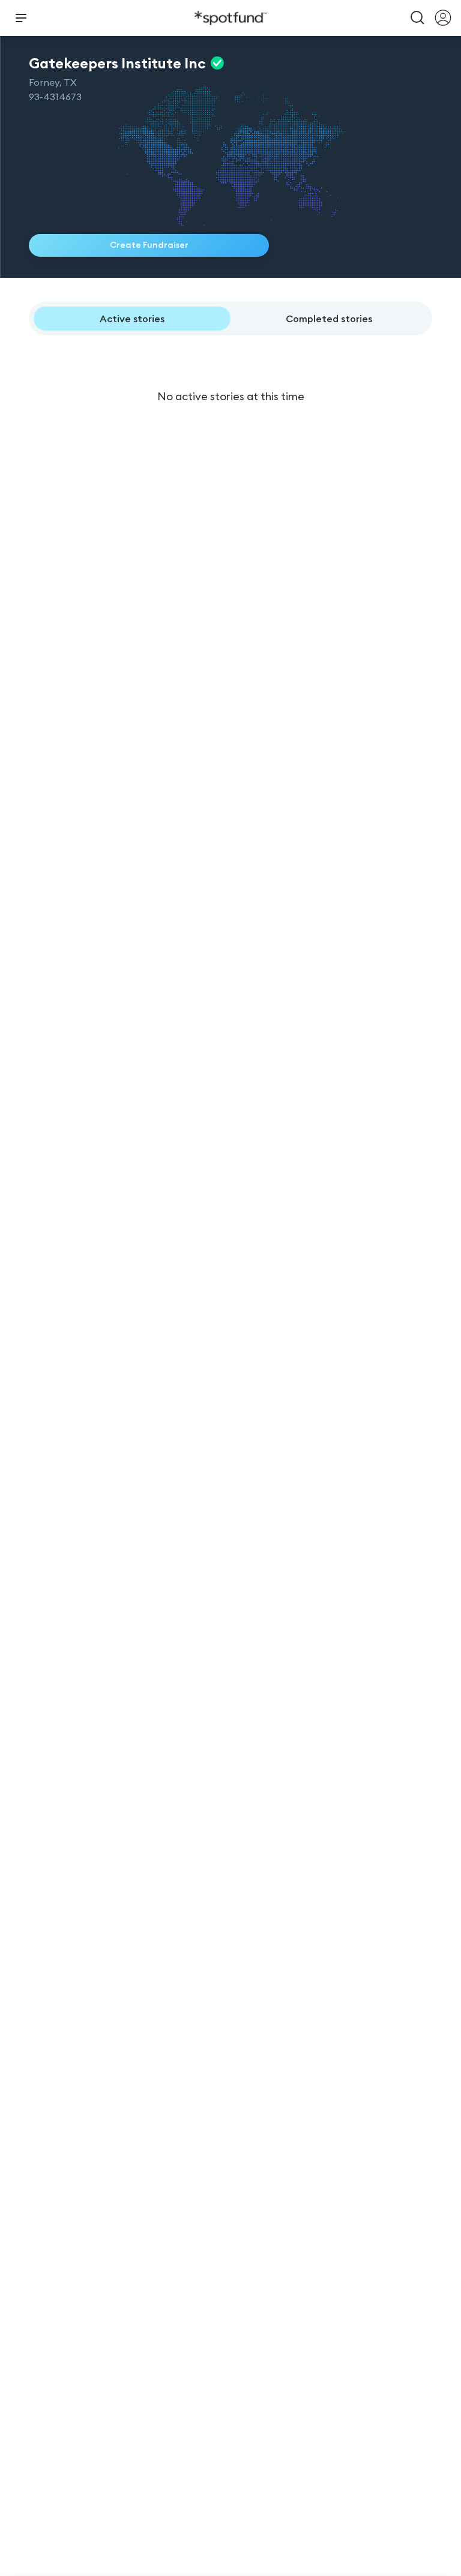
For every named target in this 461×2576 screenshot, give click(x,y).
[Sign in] (443, 18)
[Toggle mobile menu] (21, 18)
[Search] (418, 18)
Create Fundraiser (149, 245)
